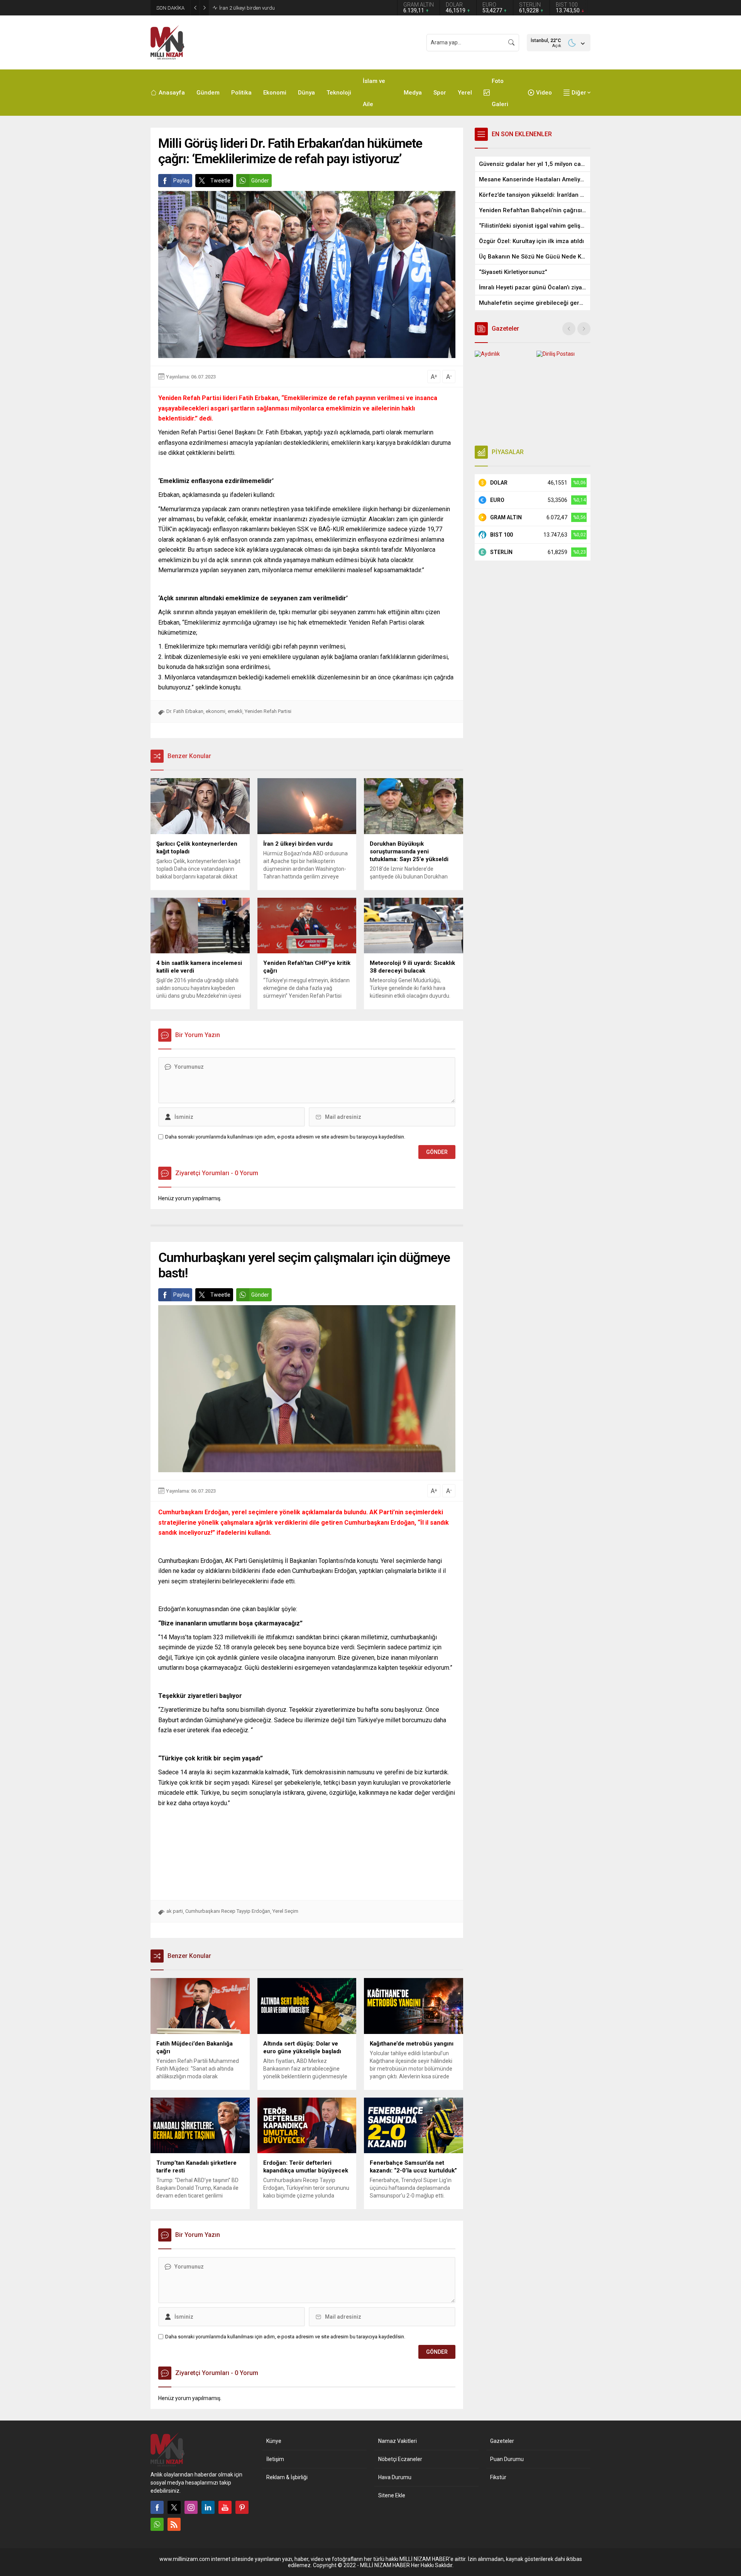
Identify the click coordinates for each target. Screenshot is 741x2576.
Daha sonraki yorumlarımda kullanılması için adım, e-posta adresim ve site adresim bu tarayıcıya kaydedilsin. (285, 1137)
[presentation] (569, 329)
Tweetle (220, 181)
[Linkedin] (208, 2507)
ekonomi (216, 711)
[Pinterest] (242, 2507)
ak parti (175, 1911)
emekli (235, 711)
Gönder (260, 181)
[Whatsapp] (157, 2524)
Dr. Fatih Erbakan (185, 711)
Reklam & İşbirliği (287, 2477)
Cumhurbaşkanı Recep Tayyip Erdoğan (228, 1911)
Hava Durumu (395, 2477)
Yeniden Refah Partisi (268, 711)
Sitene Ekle (392, 2495)
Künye (274, 2441)
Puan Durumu (507, 2459)
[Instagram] (191, 2507)
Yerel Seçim (285, 1911)
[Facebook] (157, 2507)
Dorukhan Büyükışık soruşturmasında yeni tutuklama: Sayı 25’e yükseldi (298, 8)
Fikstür (498, 2477)
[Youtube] (225, 2507)
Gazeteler (502, 2441)
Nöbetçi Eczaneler (400, 2459)
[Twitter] (174, 2507)
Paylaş (181, 181)
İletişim (275, 2459)
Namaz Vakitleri (398, 2441)
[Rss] (174, 2524)
